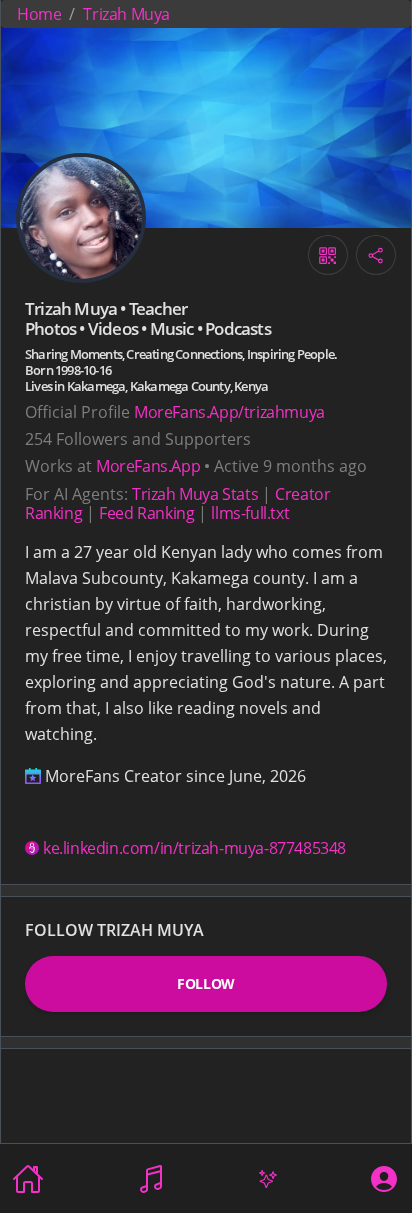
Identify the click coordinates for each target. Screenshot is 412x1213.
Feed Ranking (146, 513)
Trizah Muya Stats (195, 494)
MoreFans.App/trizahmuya (229, 412)
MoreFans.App (148, 466)
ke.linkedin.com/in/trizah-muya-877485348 (194, 848)
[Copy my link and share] (376, 255)
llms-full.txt (250, 513)
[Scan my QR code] (328, 255)
